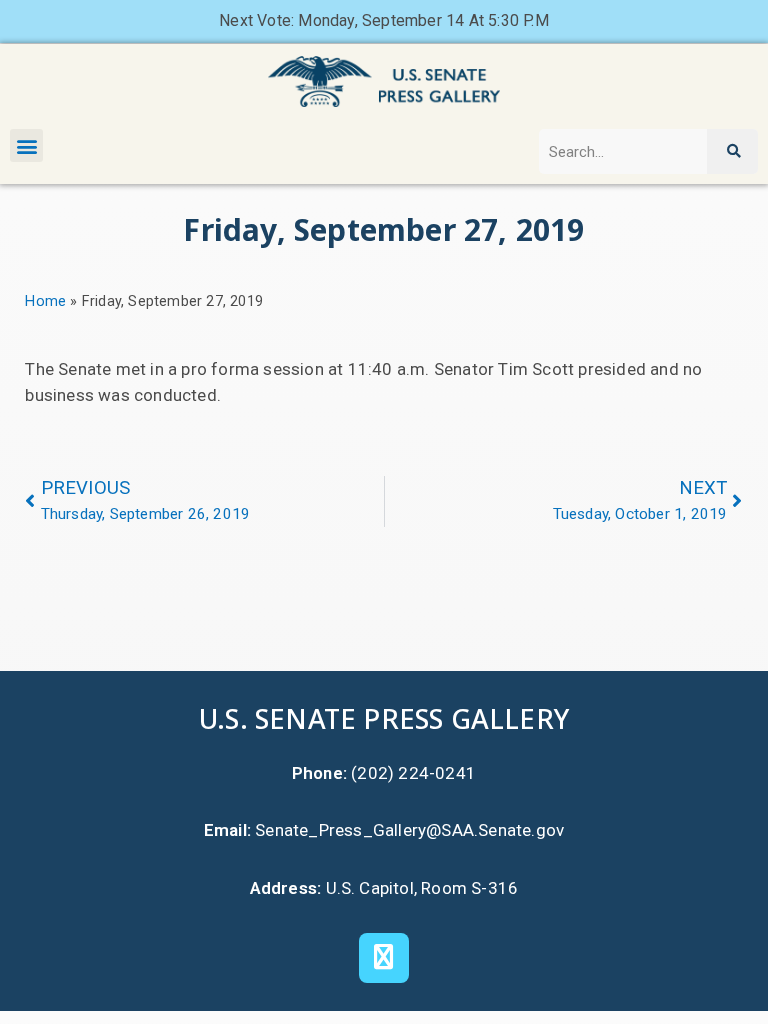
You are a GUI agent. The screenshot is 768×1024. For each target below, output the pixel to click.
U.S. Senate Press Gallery (384, 718)
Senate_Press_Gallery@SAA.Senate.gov (409, 830)
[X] (384, 958)
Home (45, 301)
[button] (26, 145)
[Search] (732, 151)
